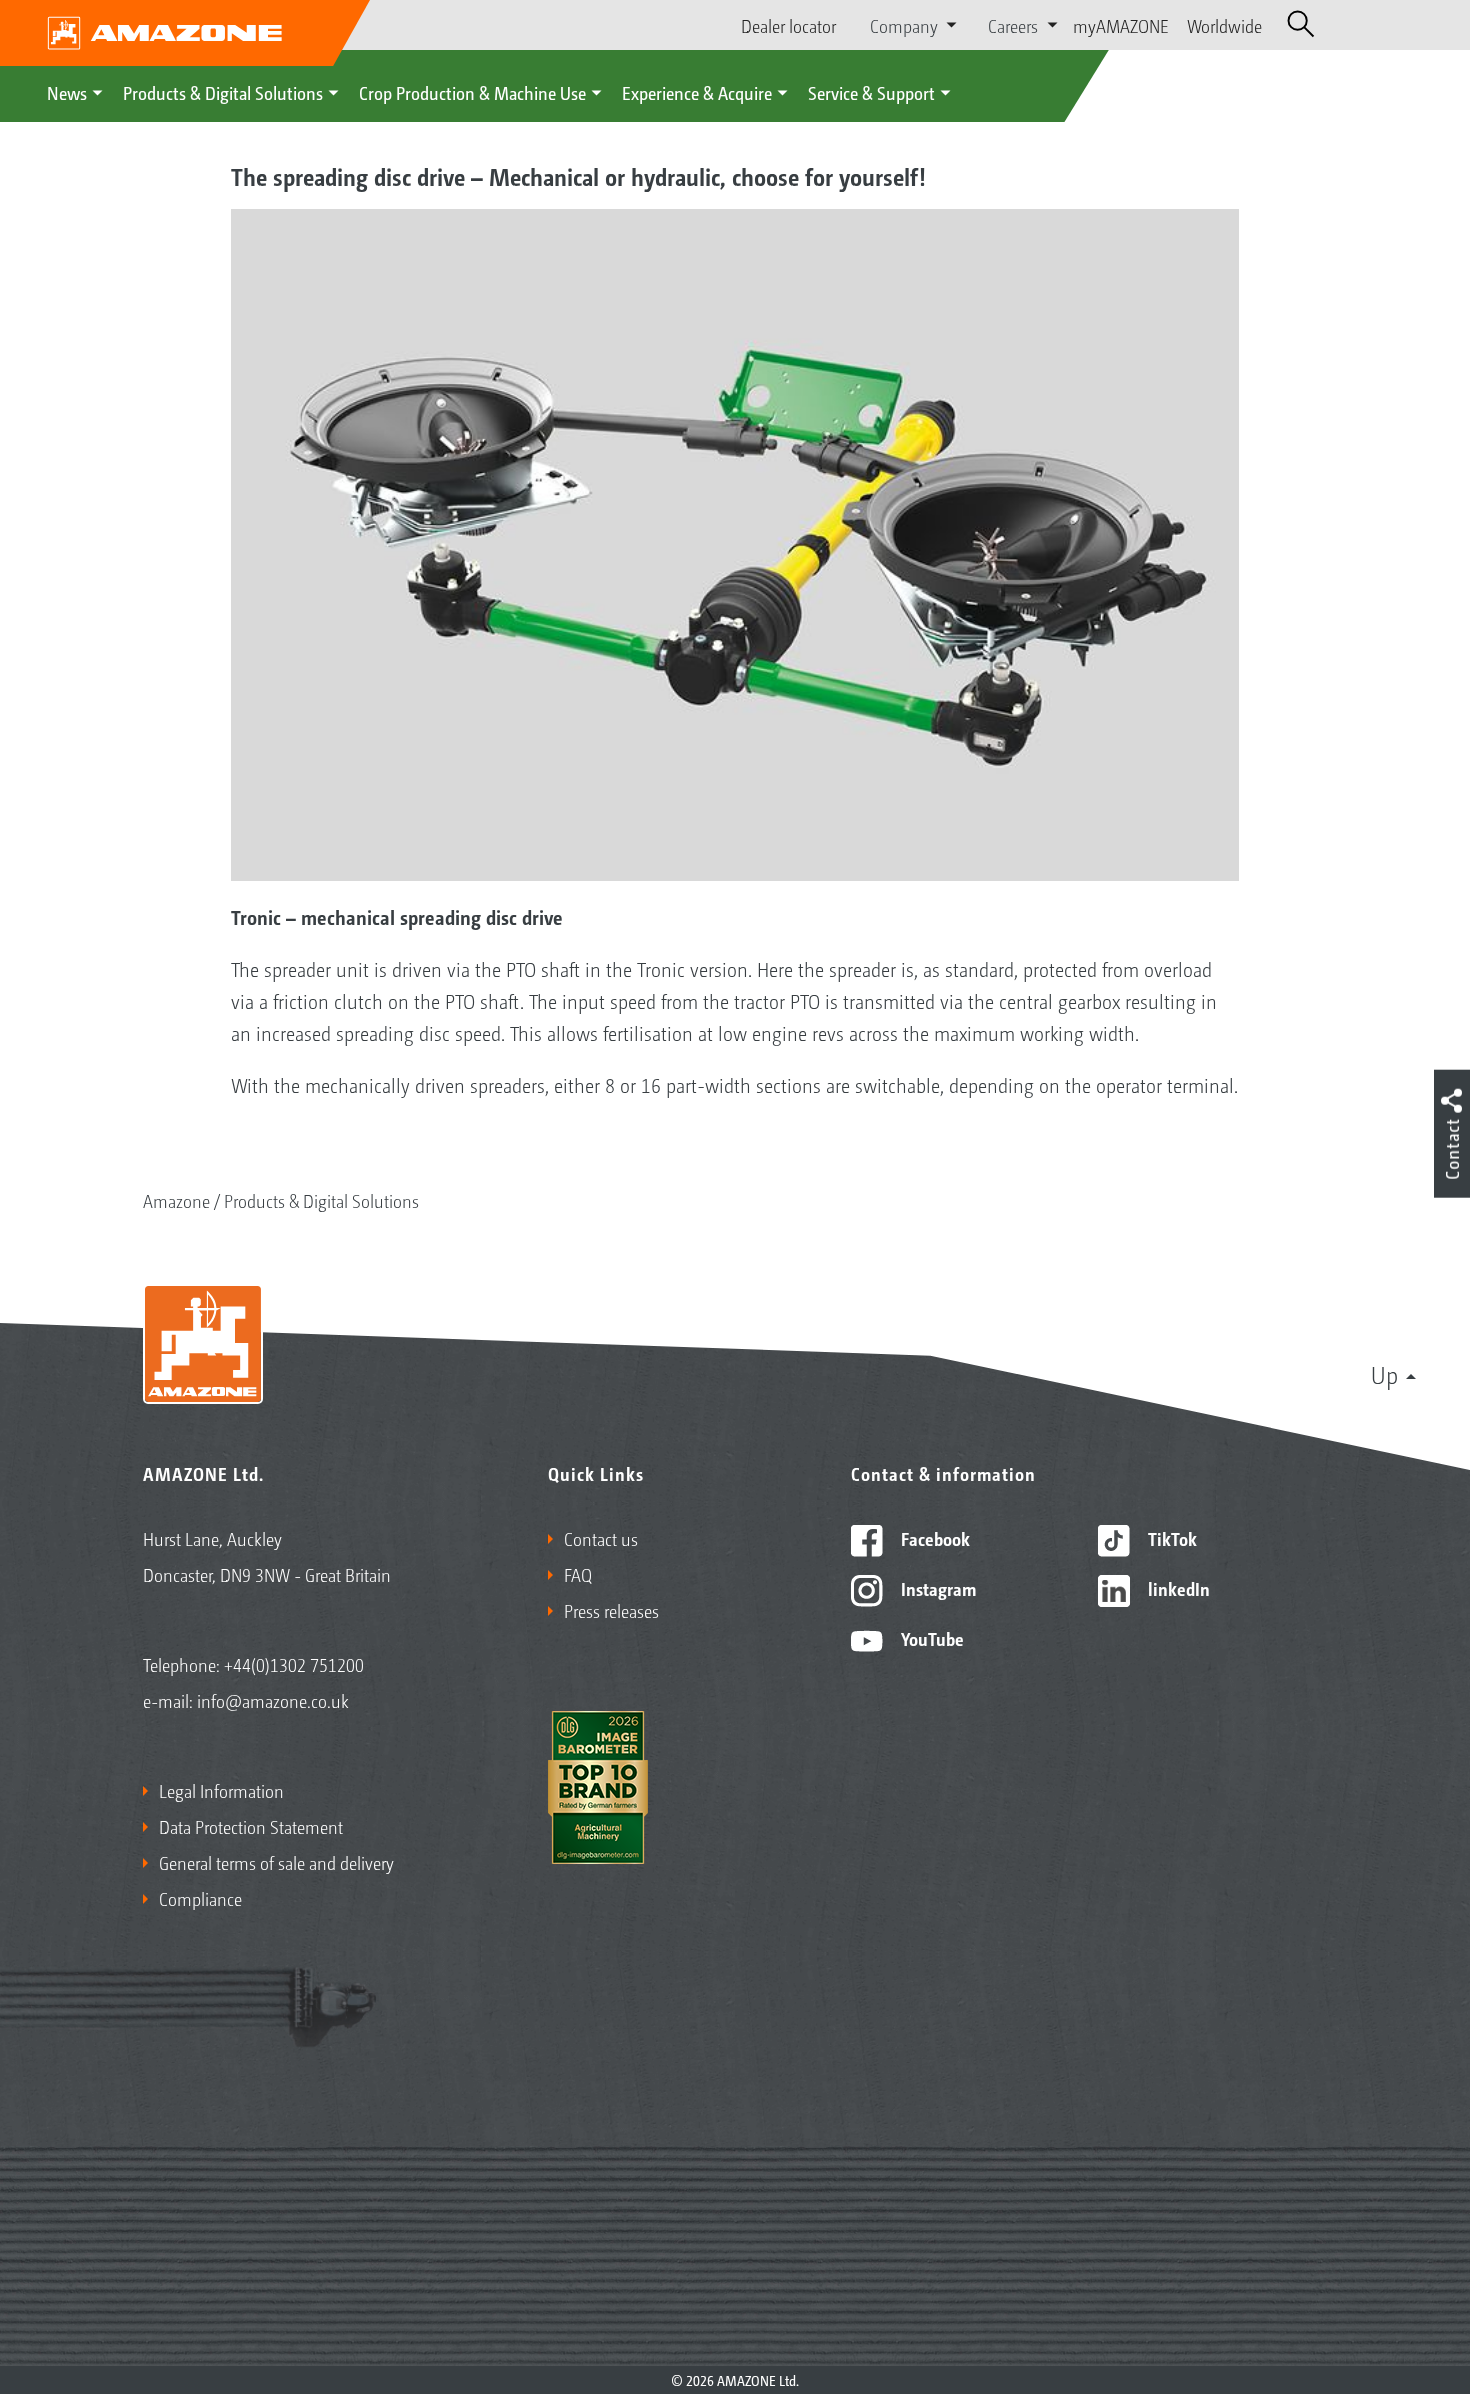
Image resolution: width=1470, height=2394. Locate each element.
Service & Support (871, 92)
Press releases (611, 1610)
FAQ (578, 1574)
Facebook (933, 1538)
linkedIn (1177, 1588)
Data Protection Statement (251, 1826)
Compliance (200, 1898)
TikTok (1170, 1538)
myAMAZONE (1121, 25)
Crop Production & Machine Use (472, 92)
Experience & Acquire (697, 92)
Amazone (176, 1200)
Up (1384, 1374)
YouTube (930, 1638)
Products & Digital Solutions (223, 92)
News (67, 92)
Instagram (936, 1588)
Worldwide (1224, 25)
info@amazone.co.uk (273, 1700)
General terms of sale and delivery (276, 1862)
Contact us (601, 1538)
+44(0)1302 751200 (294, 1664)
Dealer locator (788, 25)
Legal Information (221, 1790)
